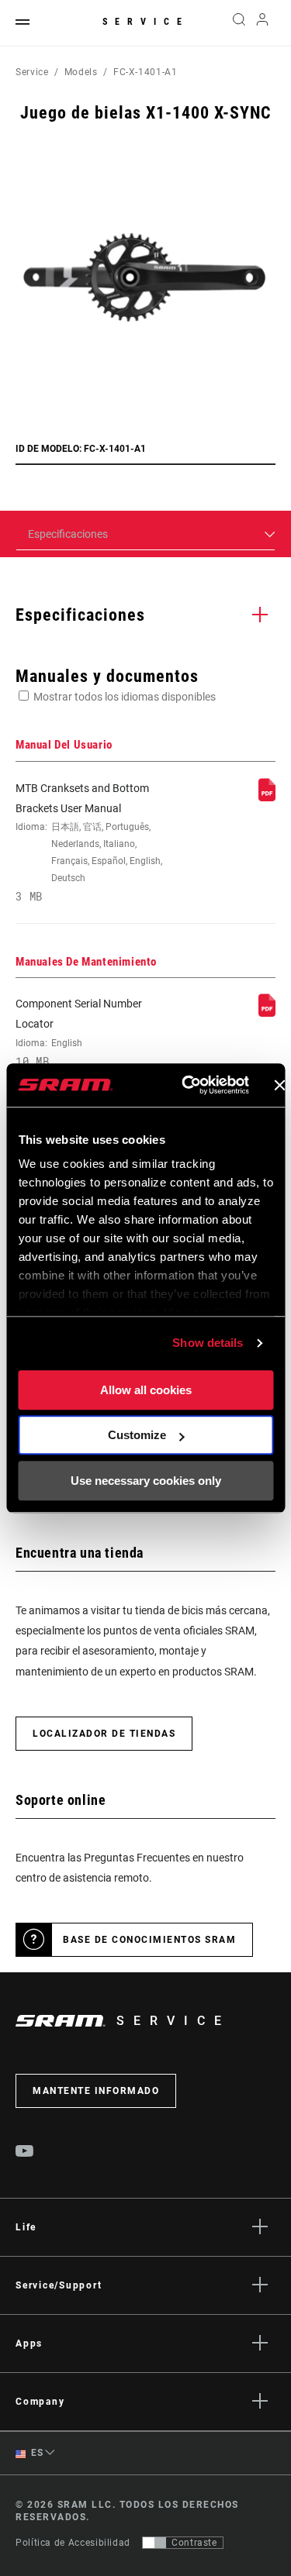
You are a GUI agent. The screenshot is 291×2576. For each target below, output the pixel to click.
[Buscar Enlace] (239, 23)
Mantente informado (96, 2091)
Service (146, 22)
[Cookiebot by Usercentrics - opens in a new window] (187, 1085)
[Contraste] (154, 2543)
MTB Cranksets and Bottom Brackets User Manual (89, 843)
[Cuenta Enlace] (263, 23)
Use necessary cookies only (146, 1481)
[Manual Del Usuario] (267, 797)
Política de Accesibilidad (73, 2543)
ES (36, 2453)
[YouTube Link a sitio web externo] (25, 2153)
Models (81, 72)
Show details (208, 1343)
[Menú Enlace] (23, 23)
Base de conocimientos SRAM (149, 1940)
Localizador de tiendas (104, 1734)
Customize (137, 1435)
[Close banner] (279, 1085)
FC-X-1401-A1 (145, 72)
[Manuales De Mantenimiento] (267, 1013)
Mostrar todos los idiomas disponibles (125, 697)
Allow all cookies (146, 1390)
